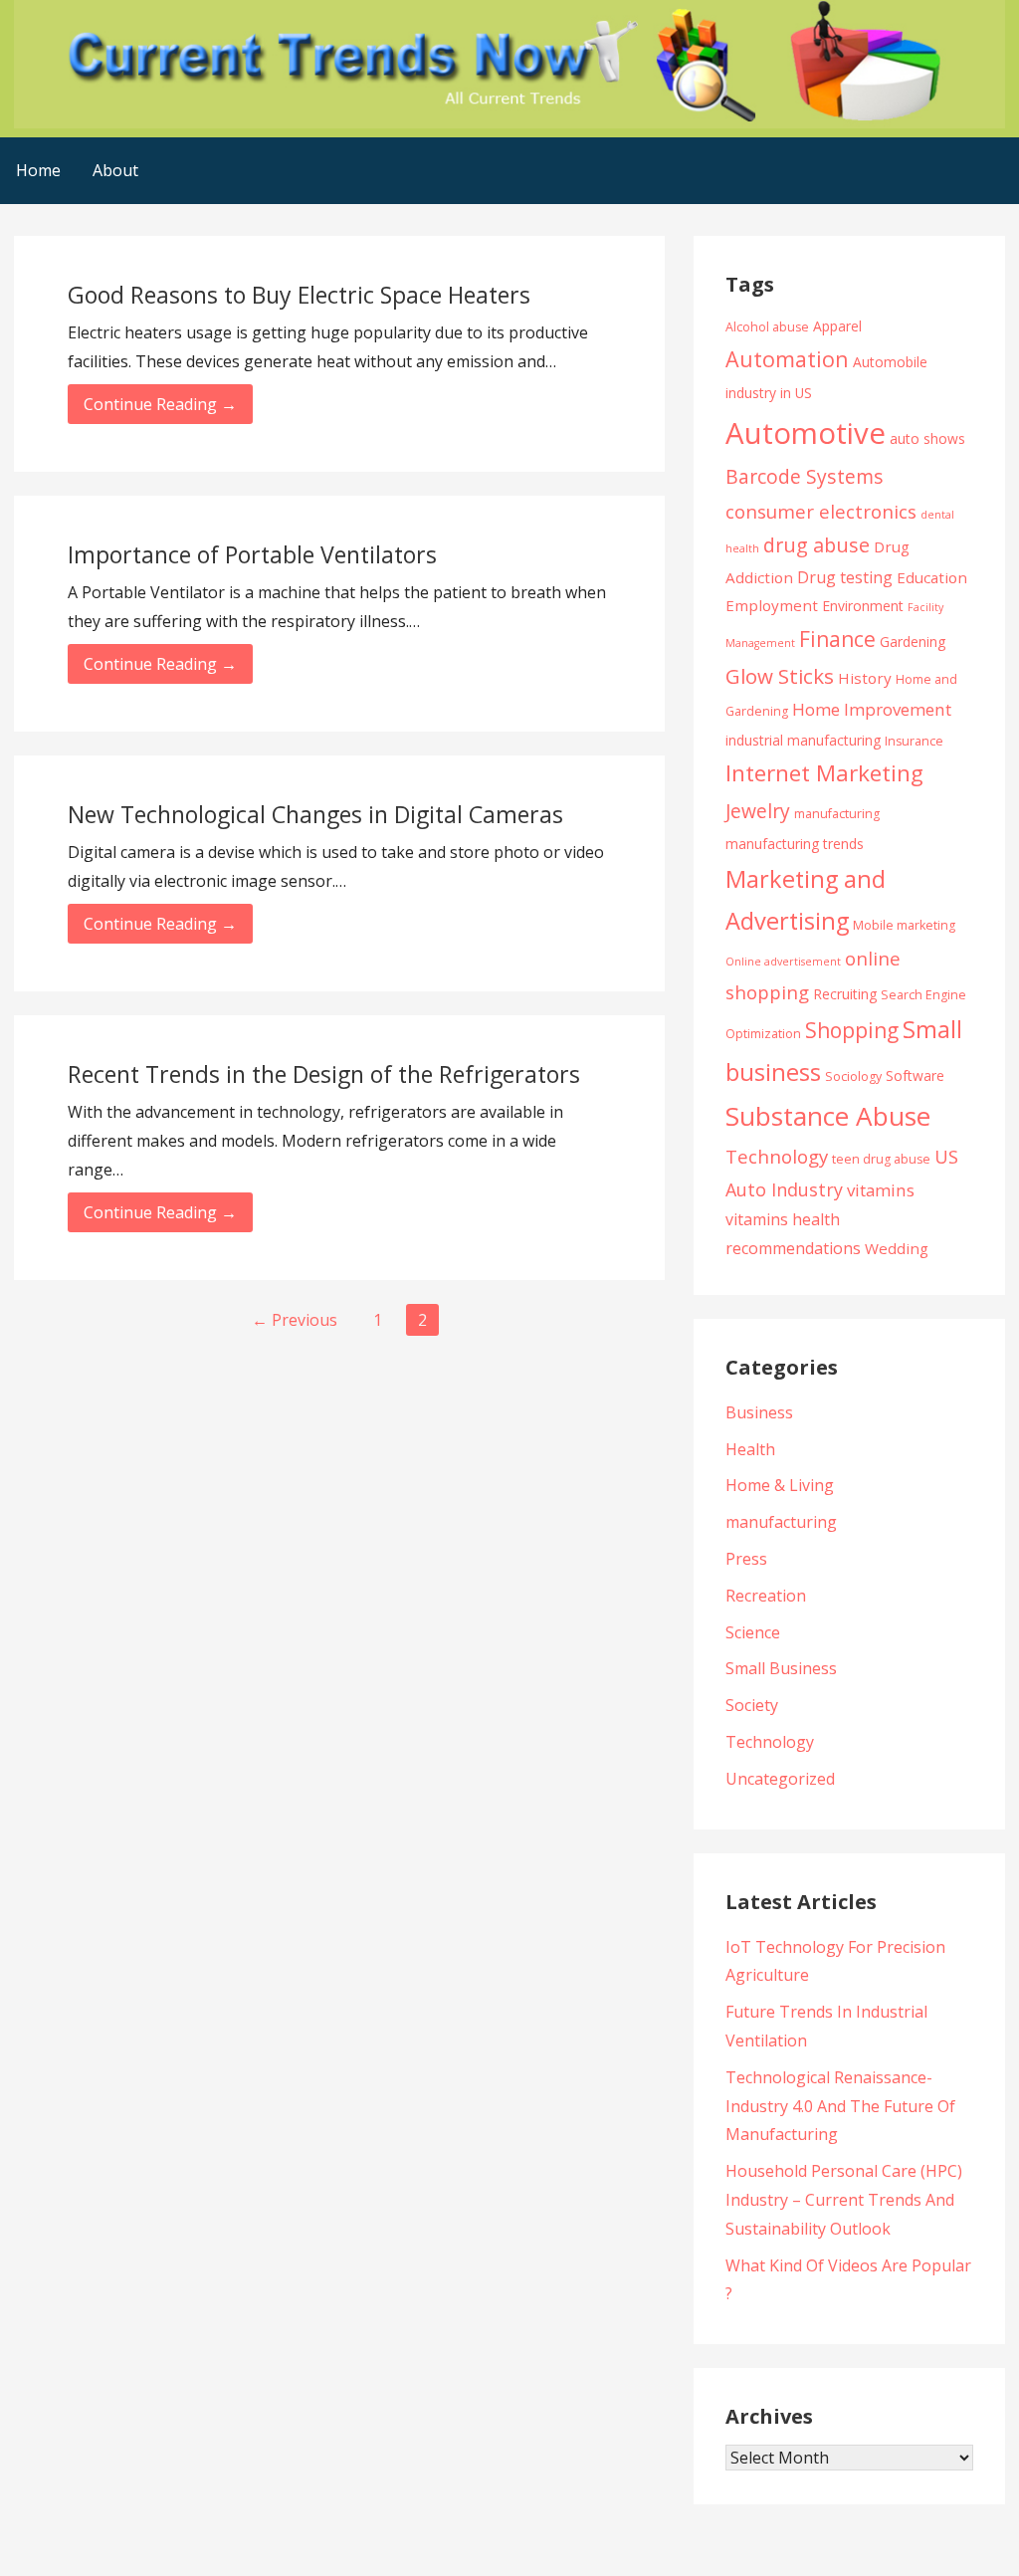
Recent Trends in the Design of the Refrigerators (324, 1074)
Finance (837, 639)
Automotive (806, 433)
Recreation (766, 1596)
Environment (863, 606)
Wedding (897, 1248)
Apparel (837, 326)
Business (759, 1412)
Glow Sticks (780, 676)
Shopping (852, 1030)
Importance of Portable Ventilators (252, 554)
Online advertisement (783, 962)
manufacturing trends (795, 844)
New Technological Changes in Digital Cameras (315, 814)
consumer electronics (821, 511)
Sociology (853, 1076)
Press (746, 1559)
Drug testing (845, 577)
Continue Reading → (160, 404)
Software (915, 1075)
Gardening (913, 642)
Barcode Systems (805, 476)
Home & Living (780, 1485)
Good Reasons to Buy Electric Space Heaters (299, 295)
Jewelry (758, 811)
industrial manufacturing (803, 740)
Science (753, 1632)
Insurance (914, 741)
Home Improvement (872, 709)
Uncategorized (780, 1779)
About (115, 170)
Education (932, 577)
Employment (772, 605)
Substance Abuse (828, 1116)
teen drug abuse (881, 1159)
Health (750, 1449)
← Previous (295, 1320)
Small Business (781, 1668)
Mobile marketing (904, 925)
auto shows (927, 438)
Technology (777, 1156)
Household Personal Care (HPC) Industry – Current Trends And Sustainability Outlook (844, 2200)
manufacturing (837, 814)
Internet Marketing (824, 773)
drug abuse (816, 545)
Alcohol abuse (767, 327)
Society (752, 1705)
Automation (787, 359)
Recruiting (845, 994)
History (865, 678)
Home (38, 170)
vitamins (881, 1190)
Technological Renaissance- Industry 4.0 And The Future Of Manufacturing (840, 2106)
